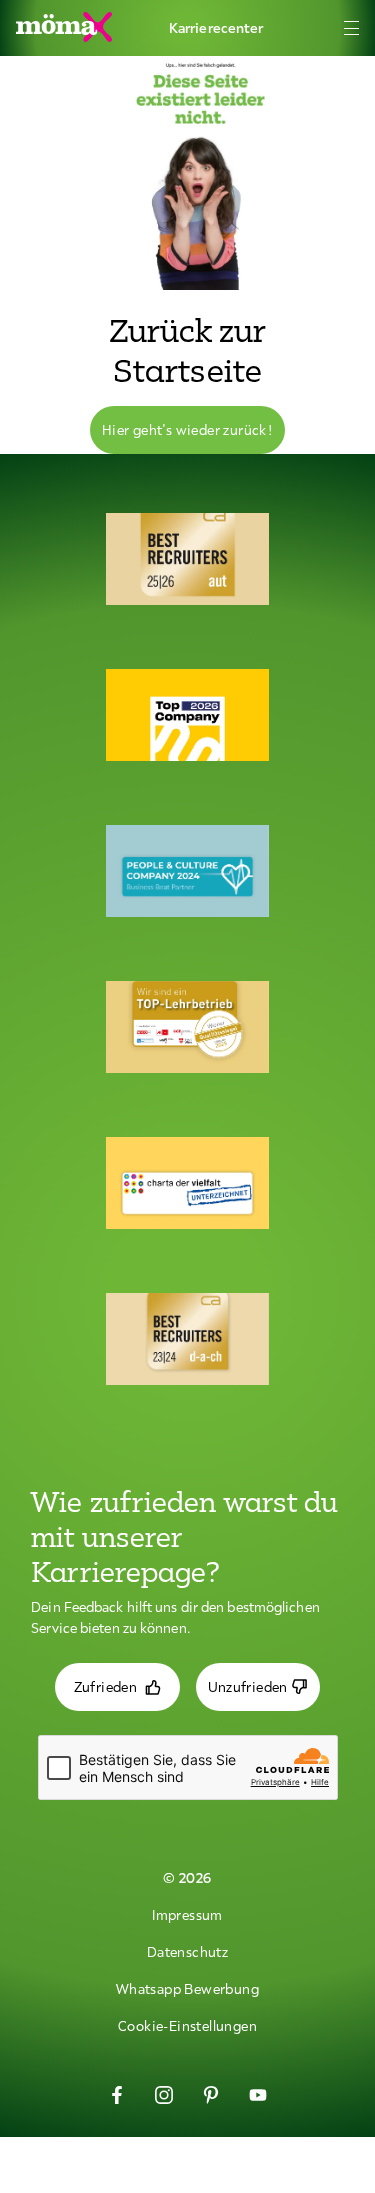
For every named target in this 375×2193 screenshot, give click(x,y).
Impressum (187, 1915)
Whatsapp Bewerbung (187, 1989)
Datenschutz (187, 1952)
